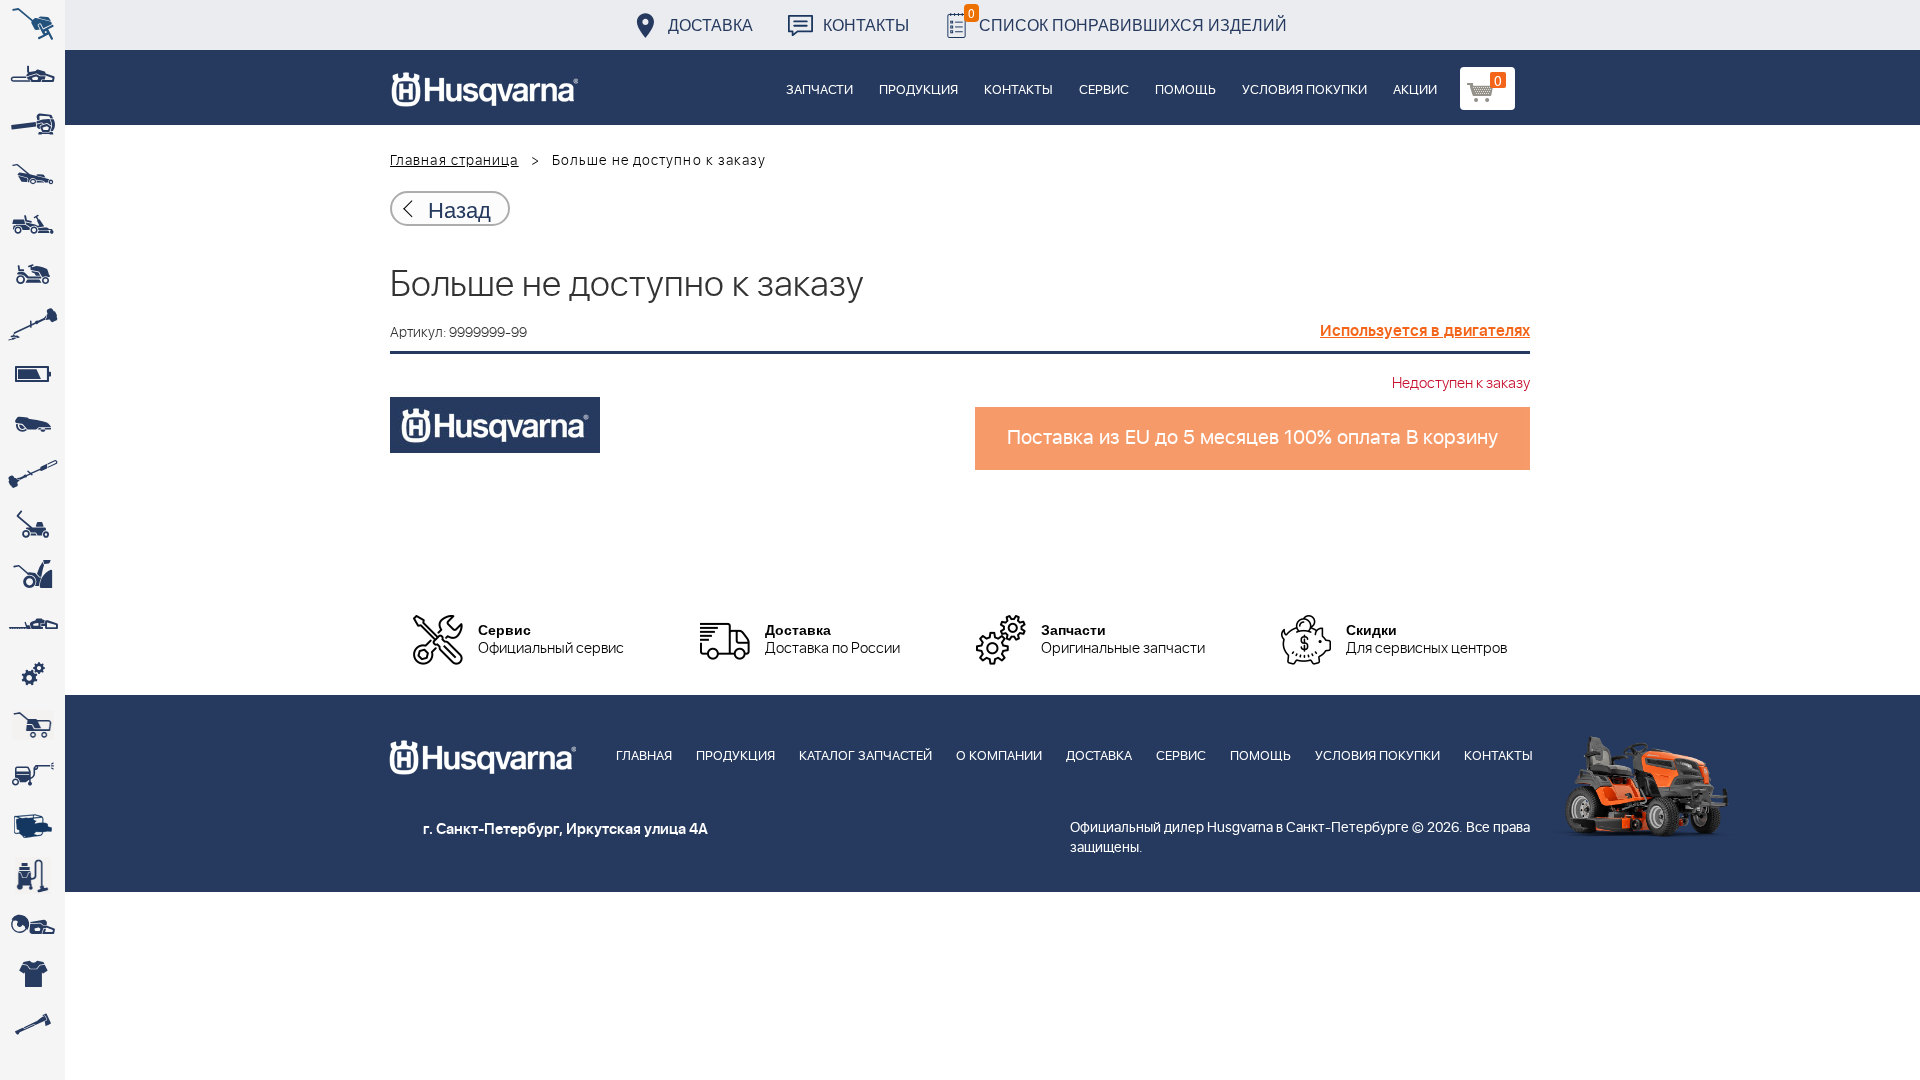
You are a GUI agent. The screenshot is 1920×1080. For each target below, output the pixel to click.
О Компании (999, 756)
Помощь (1185, 90)
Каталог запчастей (865, 756)
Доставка (710, 24)
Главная (644, 756)
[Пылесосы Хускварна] (32, 875)
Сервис (1104, 90)
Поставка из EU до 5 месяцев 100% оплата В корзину (1252, 438)
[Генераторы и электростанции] (32, 725)
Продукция (918, 90)
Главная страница (454, 161)
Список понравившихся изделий (1127, 19)
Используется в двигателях (1425, 331)
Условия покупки (1304, 90)
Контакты (866, 24)
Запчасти (819, 90)
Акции (1415, 90)
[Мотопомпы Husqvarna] (32, 825)
